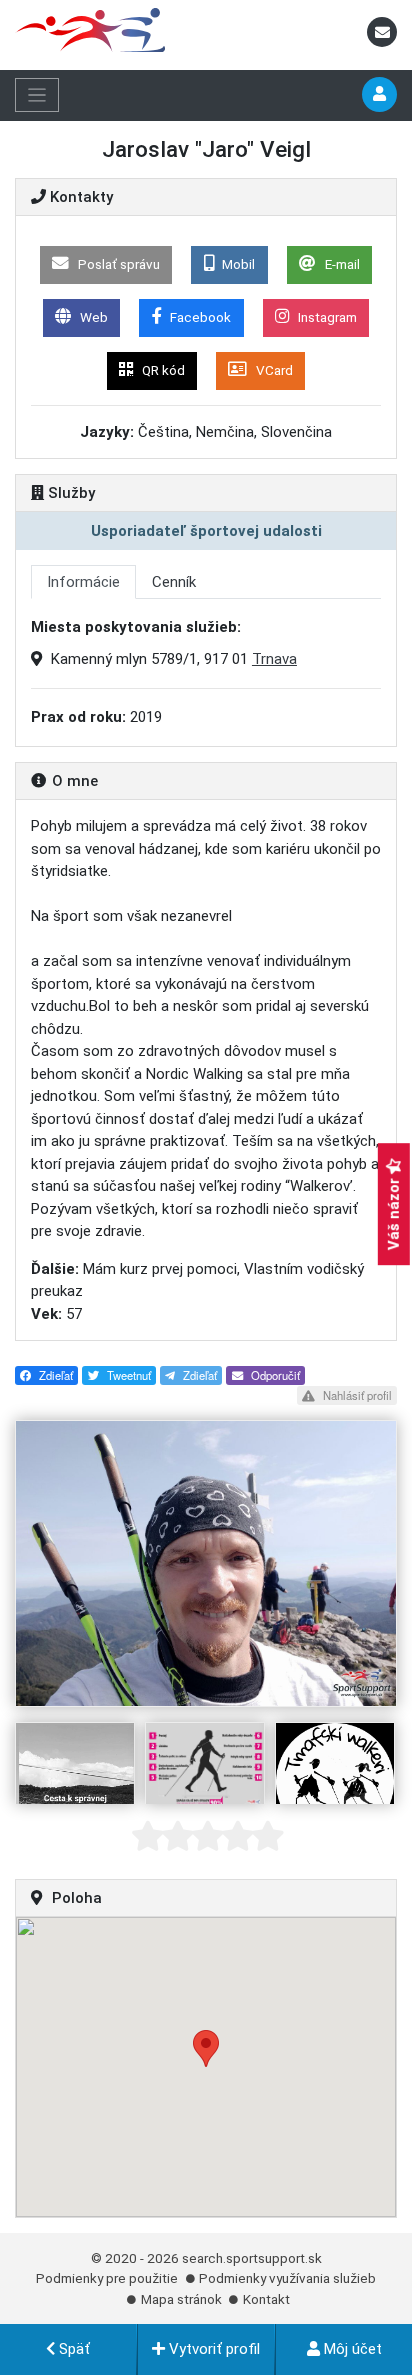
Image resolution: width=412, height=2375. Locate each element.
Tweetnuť (127, 1375)
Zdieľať (54, 1375)
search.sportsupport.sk (252, 2258)
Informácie (83, 582)
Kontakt (266, 2299)
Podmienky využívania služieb (287, 2278)
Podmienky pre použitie (107, 2278)
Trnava (274, 659)
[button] (206, 2048)
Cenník (174, 582)
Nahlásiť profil (356, 1395)
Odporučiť (274, 1375)
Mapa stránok (181, 2299)
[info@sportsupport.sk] (382, 33)
